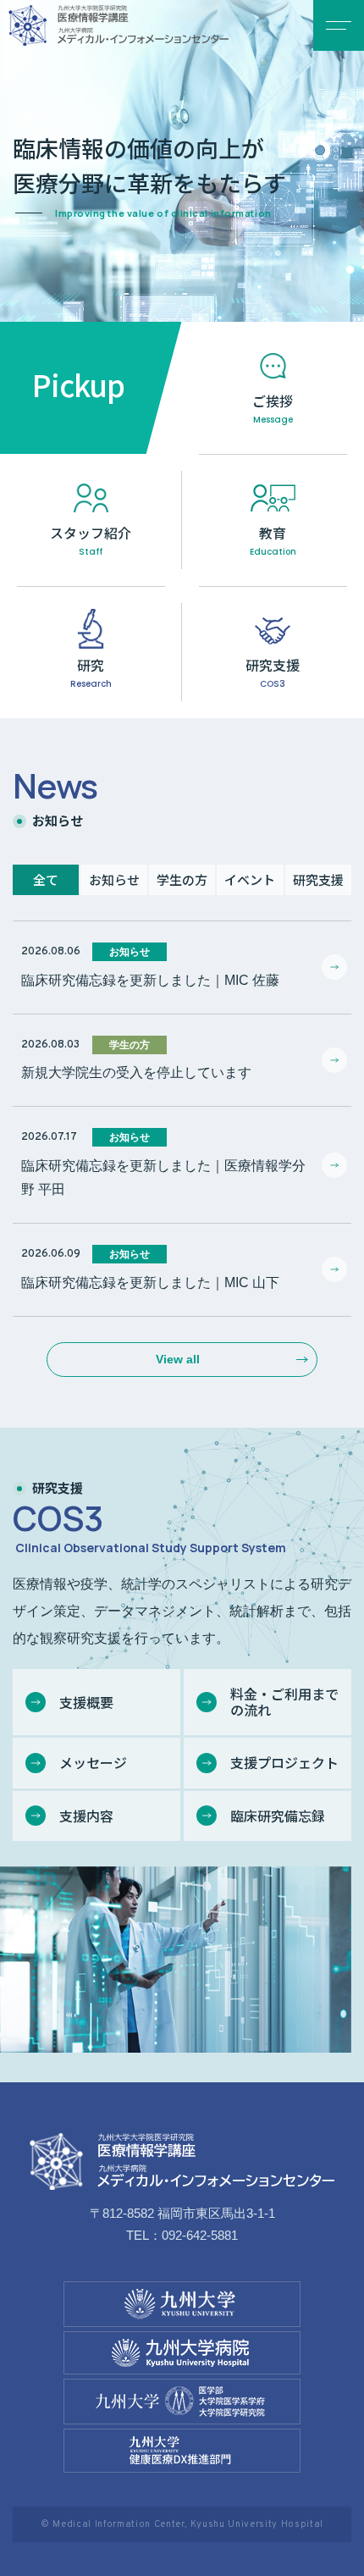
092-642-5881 (200, 2235)
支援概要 (86, 1702)
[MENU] (339, 25)
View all (178, 1359)
